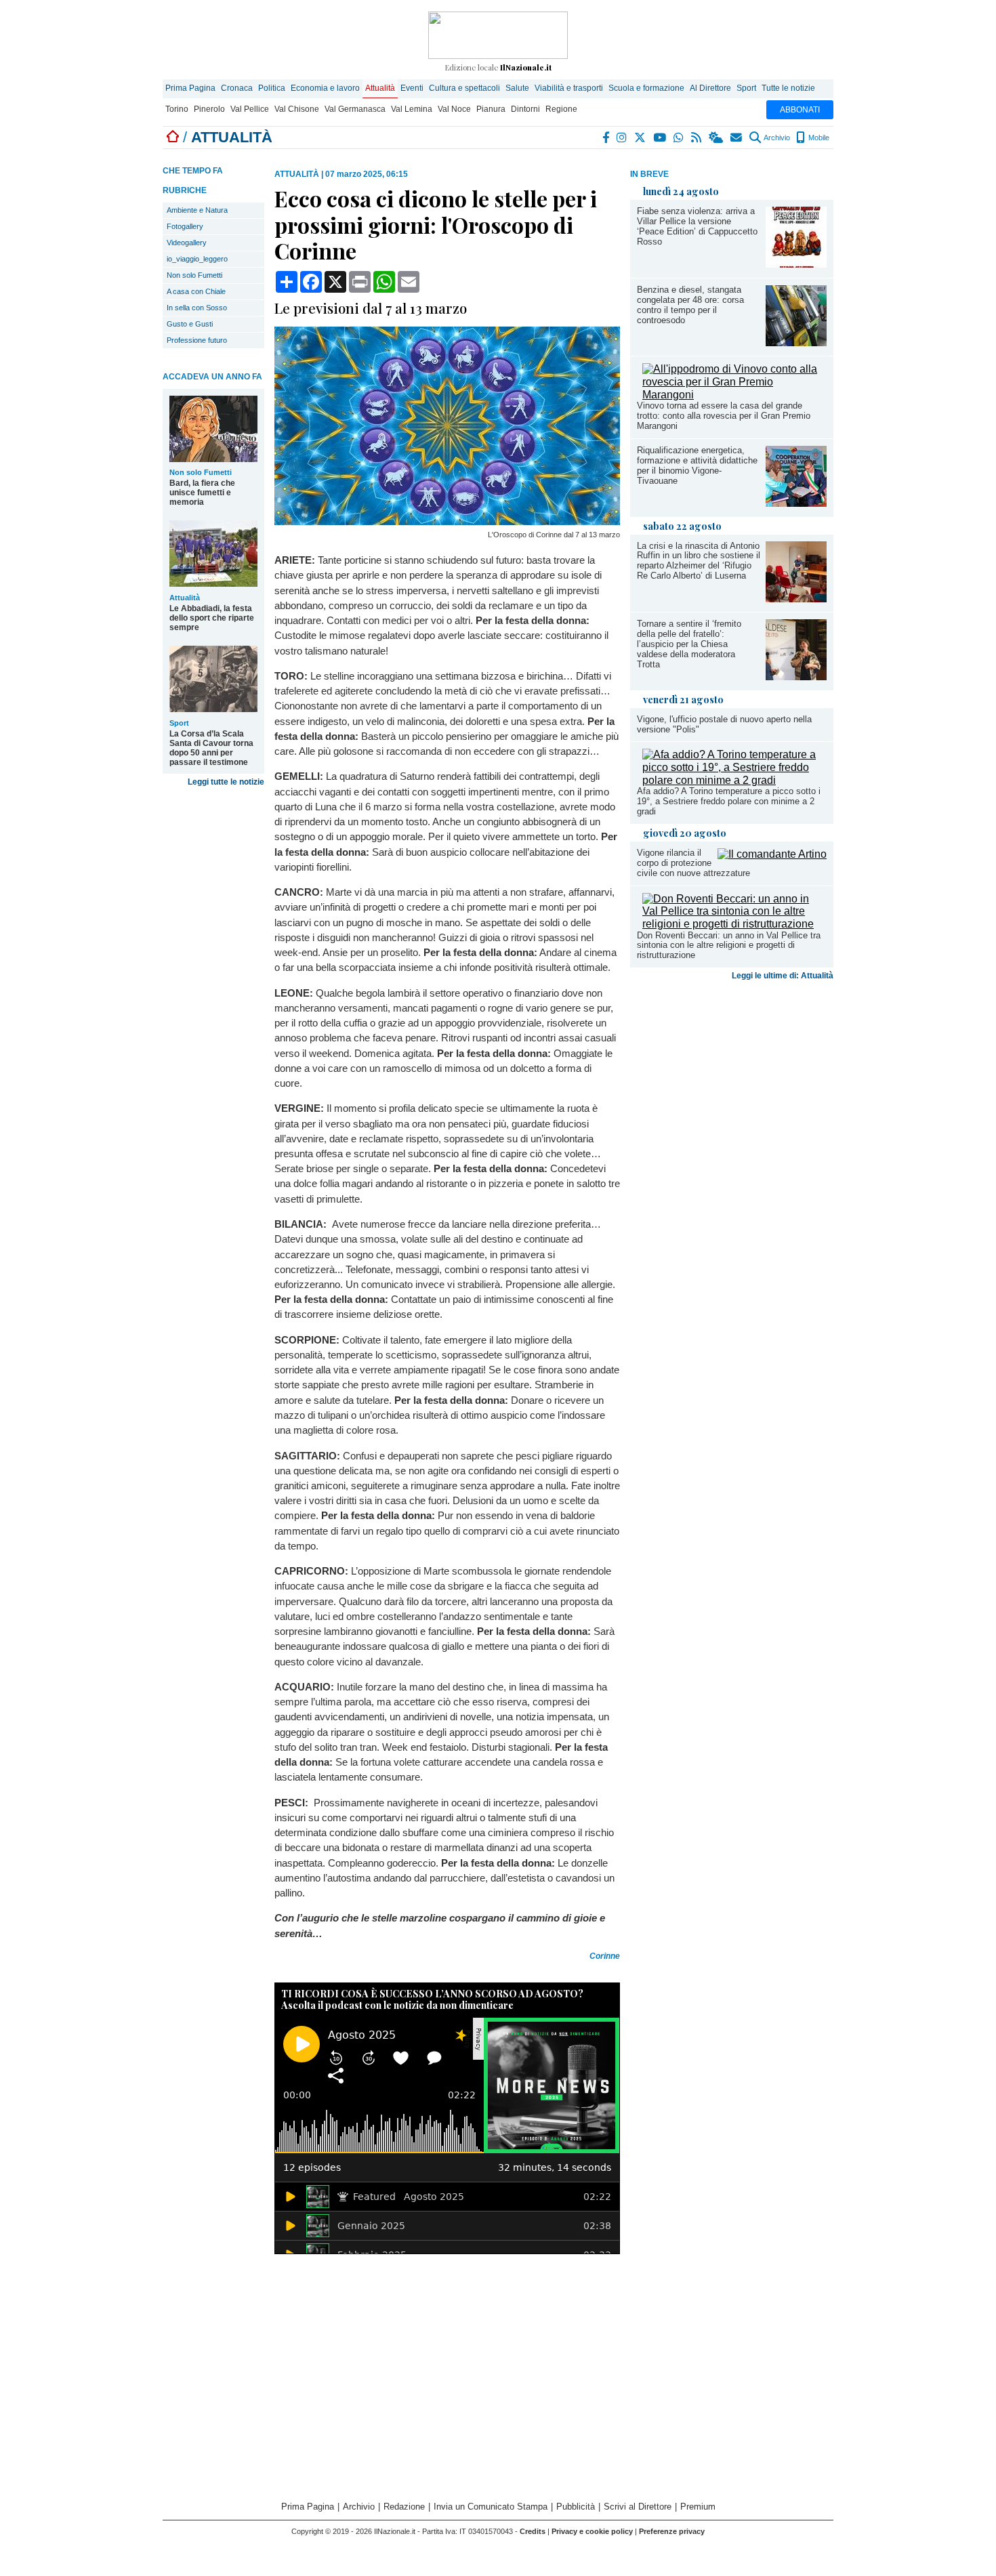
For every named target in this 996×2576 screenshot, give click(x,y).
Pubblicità (576, 2507)
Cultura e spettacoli (464, 88)
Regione (561, 109)
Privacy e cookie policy (592, 2531)
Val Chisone (297, 109)
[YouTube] (660, 138)
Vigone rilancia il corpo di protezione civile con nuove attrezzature (693, 863)
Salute (517, 88)
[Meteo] (717, 138)
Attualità (380, 88)
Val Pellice (250, 109)
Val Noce (454, 109)
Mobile (818, 138)
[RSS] (697, 138)
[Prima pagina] (173, 137)
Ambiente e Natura (197, 210)
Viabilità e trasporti (569, 88)
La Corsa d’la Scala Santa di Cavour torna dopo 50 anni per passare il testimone (211, 748)
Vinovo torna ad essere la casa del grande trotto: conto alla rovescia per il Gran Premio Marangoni (724, 416)
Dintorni (525, 109)
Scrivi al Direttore (638, 2507)
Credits (533, 2531)
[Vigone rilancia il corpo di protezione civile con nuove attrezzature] (772, 854)
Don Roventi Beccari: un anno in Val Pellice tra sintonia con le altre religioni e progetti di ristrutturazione (729, 946)
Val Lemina (412, 109)
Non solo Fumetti (194, 275)
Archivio (776, 138)
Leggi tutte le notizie (226, 782)
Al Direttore (710, 88)
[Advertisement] (732, 1092)
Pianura (491, 109)
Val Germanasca (355, 109)
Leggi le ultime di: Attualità (783, 976)
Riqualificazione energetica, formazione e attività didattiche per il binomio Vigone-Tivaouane (697, 465)
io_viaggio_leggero (197, 259)
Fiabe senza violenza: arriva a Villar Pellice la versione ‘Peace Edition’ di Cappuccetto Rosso (697, 226)
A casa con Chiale (196, 291)
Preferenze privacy (672, 2531)
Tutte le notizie (788, 88)
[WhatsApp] (679, 138)
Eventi (412, 88)
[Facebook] (606, 138)
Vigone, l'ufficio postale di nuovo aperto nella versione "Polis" (724, 724)
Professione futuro (197, 340)
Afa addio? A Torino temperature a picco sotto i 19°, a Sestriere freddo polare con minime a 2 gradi (729, 801)
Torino (177, 109)
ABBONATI (800, 110)
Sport (746, 88)
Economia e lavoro (325, 88)
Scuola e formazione (646, 88)
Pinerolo (209, 109)
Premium (698, 2507)
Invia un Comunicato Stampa (491, 2507)
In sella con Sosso (197, 308)
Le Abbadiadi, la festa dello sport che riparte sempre (212, 618)
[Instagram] (622, 138)
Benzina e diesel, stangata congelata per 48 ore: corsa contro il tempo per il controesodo (690, 305)
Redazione (404, 2507)
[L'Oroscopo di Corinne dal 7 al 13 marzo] (447, 521)
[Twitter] (641, 138)
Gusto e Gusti (190, 324)
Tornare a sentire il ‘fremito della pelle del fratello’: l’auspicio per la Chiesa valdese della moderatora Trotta (689, 644)
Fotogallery (185, 226)
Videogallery (187, 243)
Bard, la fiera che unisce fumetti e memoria (202, 493)
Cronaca (237, 88)
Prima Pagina (190, 88)
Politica (272, 88)
